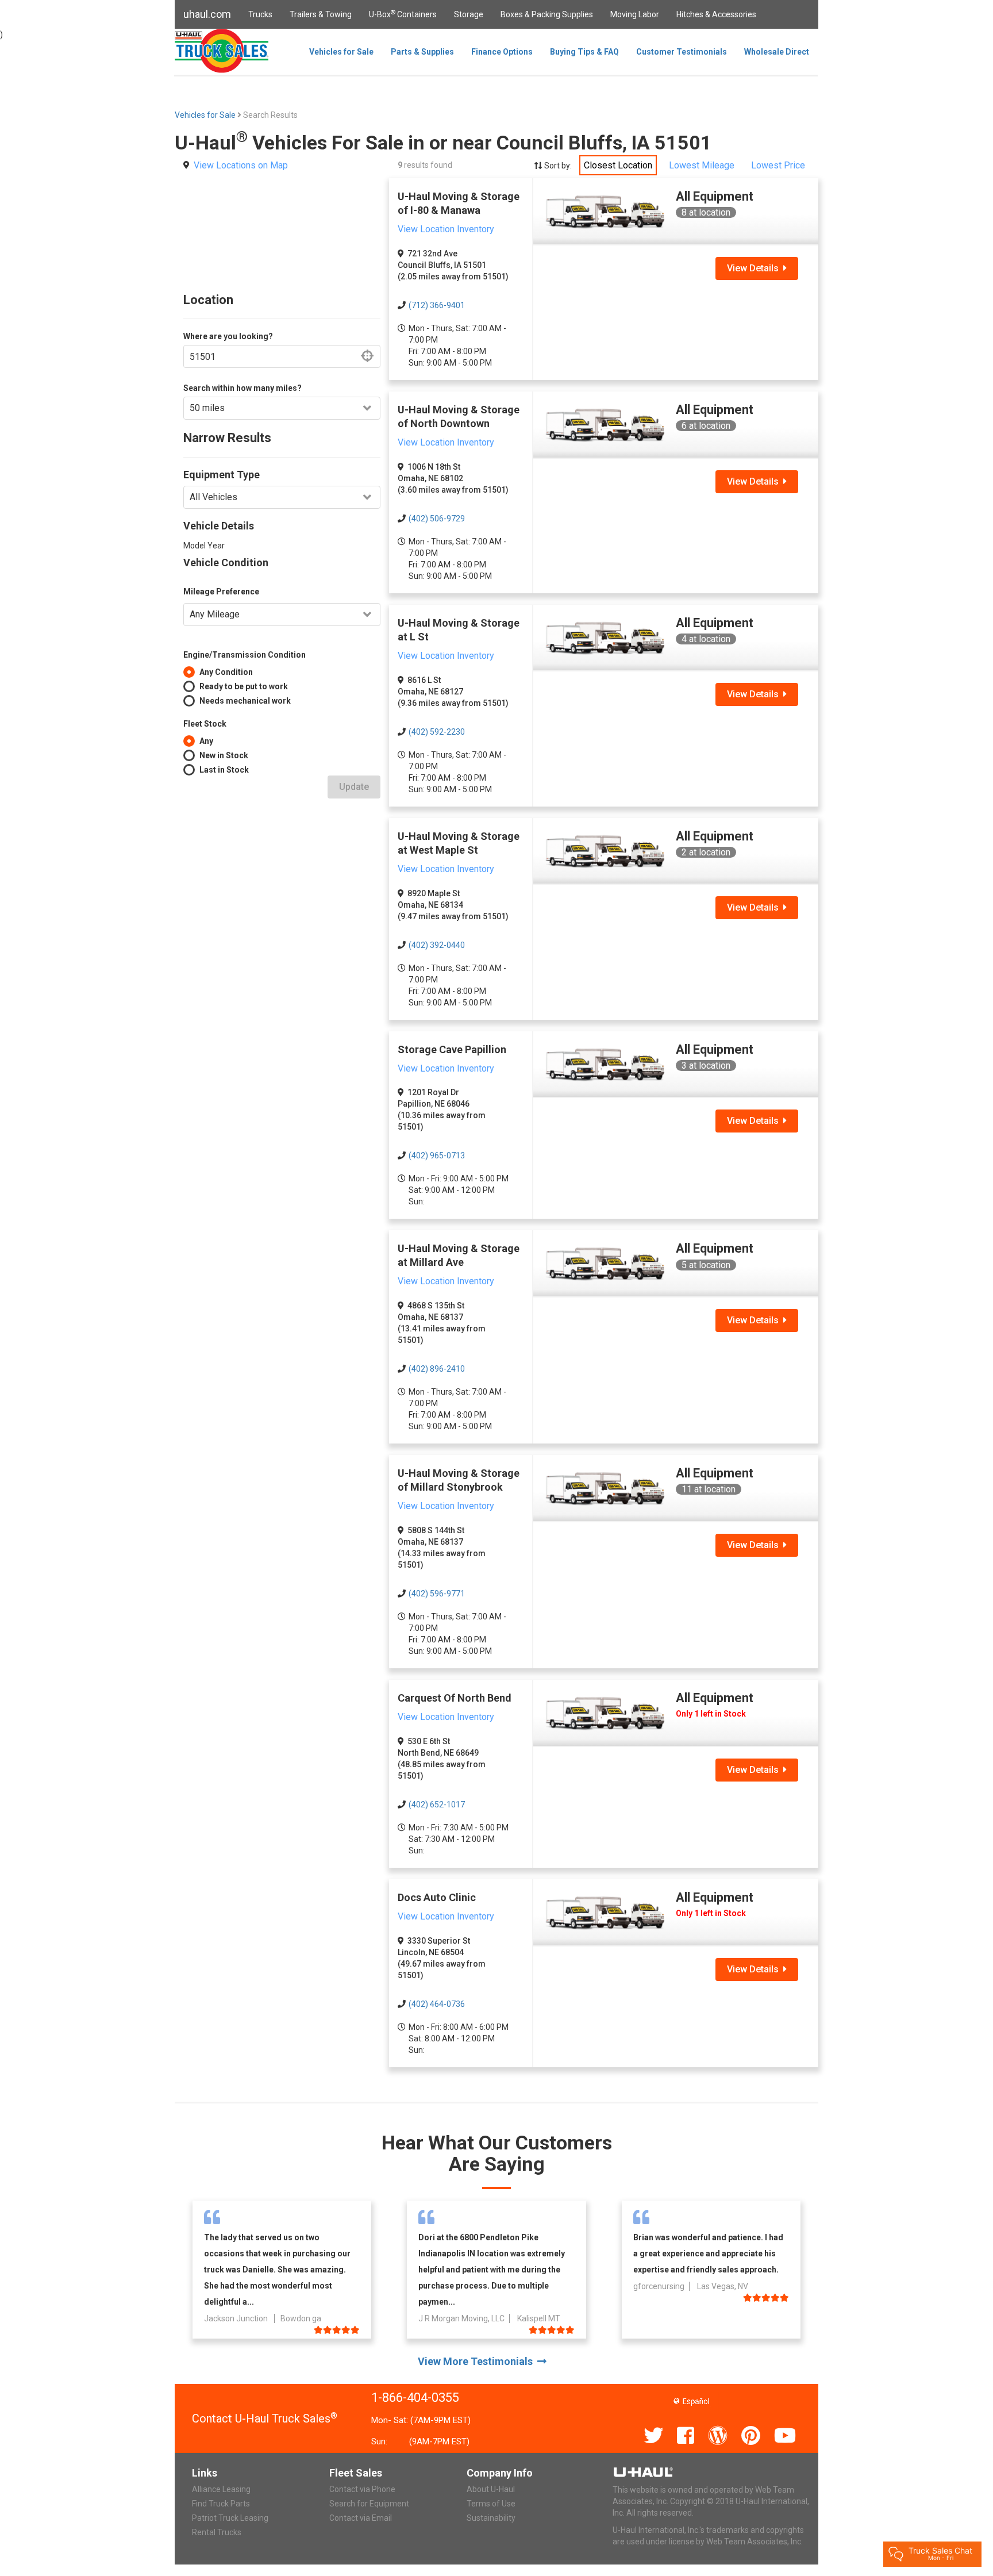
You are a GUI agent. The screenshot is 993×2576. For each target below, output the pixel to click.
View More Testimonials (478, 2361)
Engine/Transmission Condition (245, 655)
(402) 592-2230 (437, 732)
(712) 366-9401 (437, 305)
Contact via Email (361, 2518)
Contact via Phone (362, 2489)
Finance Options (502, 52)
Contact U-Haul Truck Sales (265, 2418)
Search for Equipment (369, 2504)
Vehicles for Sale (341, 52)
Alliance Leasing (221, 2489)
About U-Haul (491, 2489)
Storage (469, 14)
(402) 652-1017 (437, 1805)
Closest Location (618, 165)
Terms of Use (491, 2504)
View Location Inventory (446, 229)
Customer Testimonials (682, 52)
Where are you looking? (228, 336)
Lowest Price (778, 165)
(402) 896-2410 (437, 1369)
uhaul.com (207, 14)
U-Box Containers (403, 14)
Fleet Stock (205, 724)
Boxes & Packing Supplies (547, 14)
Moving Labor (635, 14)
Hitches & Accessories (716, 14)
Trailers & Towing (321, 14)
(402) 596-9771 (437, 1594)
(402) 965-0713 (437, 1155)
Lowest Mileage (702, 165)
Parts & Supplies (422, 52)
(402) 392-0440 (437, 945)
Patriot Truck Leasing (230, 2518)
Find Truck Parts (221, 2504)
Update (354, 787)
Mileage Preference (221, 592)
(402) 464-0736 (437, 2004)
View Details (755, 268)
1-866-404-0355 (415, 2398)
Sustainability (491, 2518)
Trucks (260, 14)
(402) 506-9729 (437, 519)
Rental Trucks (217, 2532)
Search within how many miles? (243, 388)
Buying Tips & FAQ (584, 52)
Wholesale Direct (777, 52)
